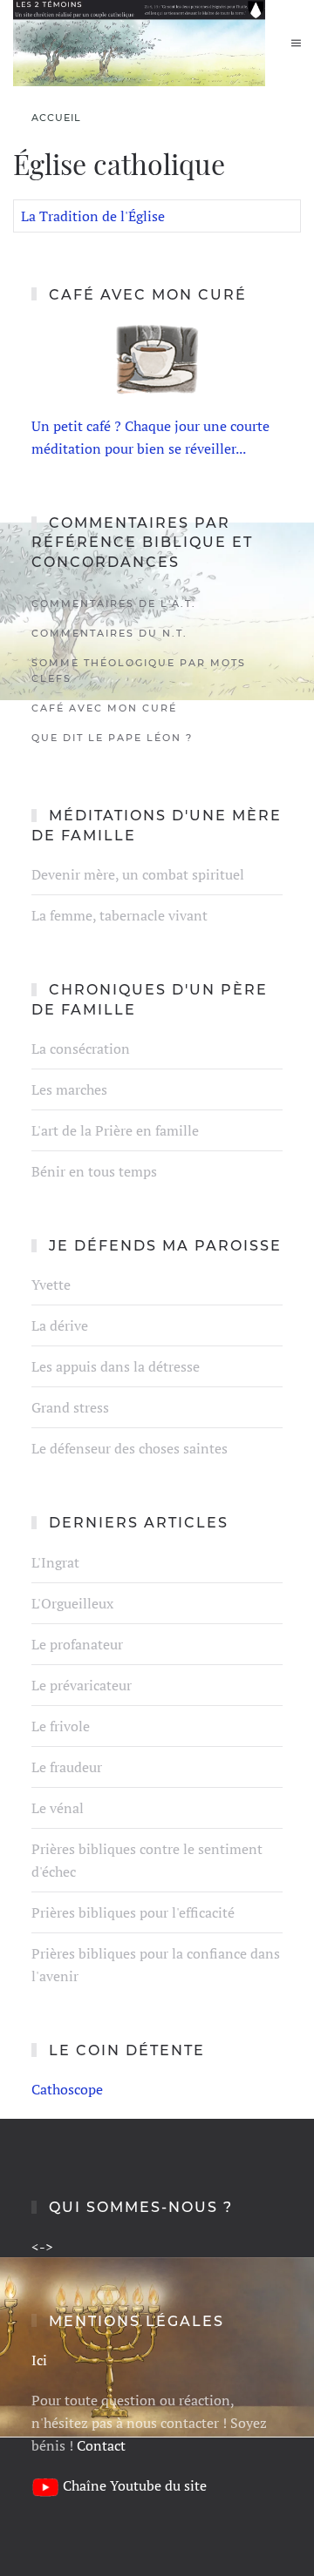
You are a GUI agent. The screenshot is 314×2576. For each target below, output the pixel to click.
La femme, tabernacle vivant (119, 915)
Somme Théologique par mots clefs (139, 671)
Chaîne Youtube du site (135, 2485)
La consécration (81, 1049)
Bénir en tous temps (94, 1171)
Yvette (51, 1285)
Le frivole (61, 1726)
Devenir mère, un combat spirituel (138, 874)
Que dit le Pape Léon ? (112, 738)
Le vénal (58, 1808)
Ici (39, 2360)
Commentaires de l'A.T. (114, 604)
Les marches (69, 1089)
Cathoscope (67, 2089)
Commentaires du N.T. (109, 633)
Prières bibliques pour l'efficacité (133, 1912)
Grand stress (70, 1407)
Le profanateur (77, 1644)
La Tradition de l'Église (93, 216)
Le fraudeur (67, 1767)
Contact (101, 2445)
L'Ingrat (55, 1562)
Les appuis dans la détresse (116, 1366)
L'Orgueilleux (72, 1603)
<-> (42, 2247)
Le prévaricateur (82, 1685)
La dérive (60, 1325)
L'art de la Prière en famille (115, 1130)
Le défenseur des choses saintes (130, 1448)
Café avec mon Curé (104, 708)
